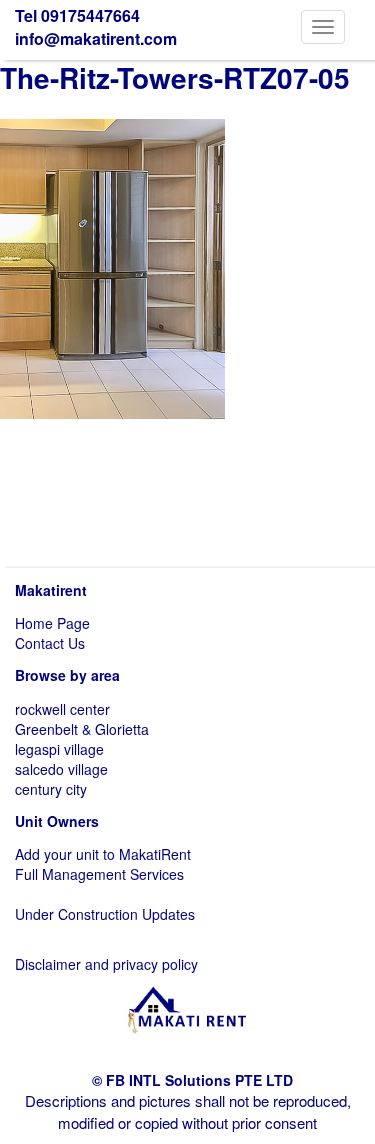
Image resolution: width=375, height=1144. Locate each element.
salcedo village (61, 769)
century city (51, 789)
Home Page (52, 623)
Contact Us (50, 643)
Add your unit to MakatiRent (103, 854)
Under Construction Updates (105, 914)
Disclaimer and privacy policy (106, 964)
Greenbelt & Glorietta (82, 729)
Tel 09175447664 (77, 15)
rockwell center (62, 709)
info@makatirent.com (96, 38)
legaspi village (59, 749)
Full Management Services (99, 874)
